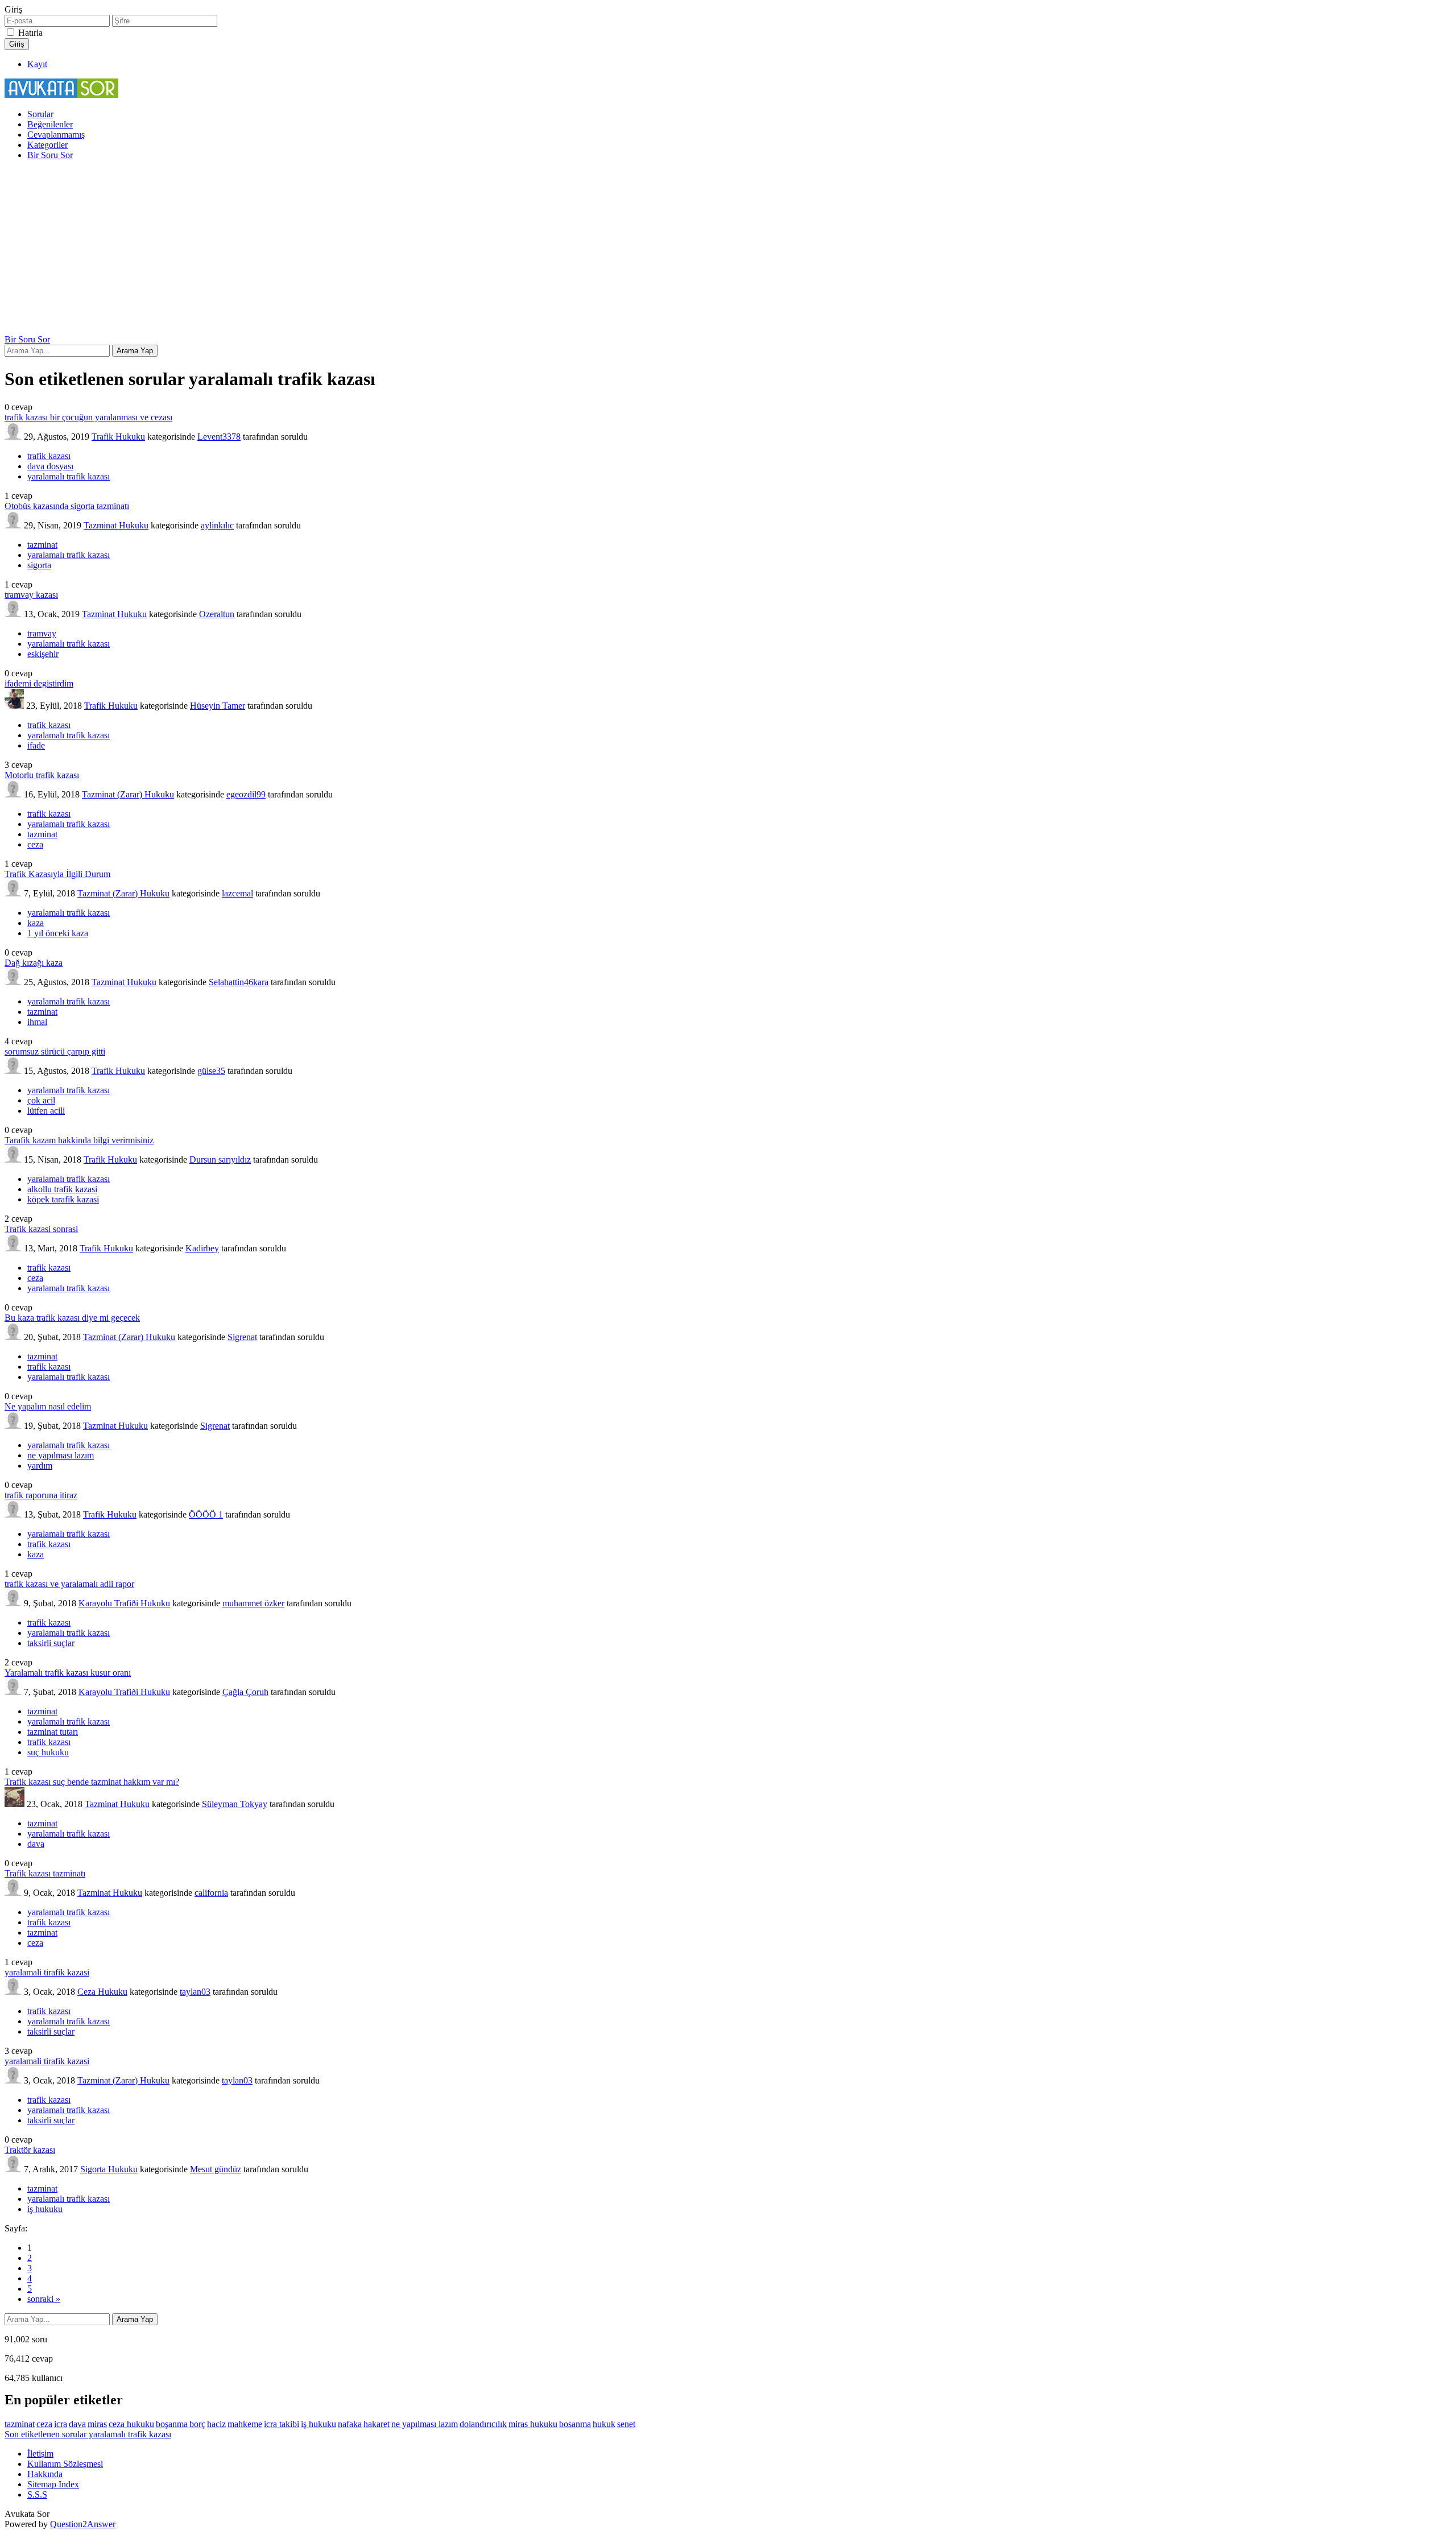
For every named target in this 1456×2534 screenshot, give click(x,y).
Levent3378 (219, 437)
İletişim (40, 2454)
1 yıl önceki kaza (58, 933)
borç (197, 2424)
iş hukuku (45, 2209)
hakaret (377, 2424)
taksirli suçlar (51, 1643)
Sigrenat (242, 1337)
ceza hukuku (131, 2424)
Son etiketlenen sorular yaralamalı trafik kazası (88, 2434)
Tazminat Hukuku (116, 525)
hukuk (604, 2424)
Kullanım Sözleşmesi (65, 2464)
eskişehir (43, 654)
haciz (216, 2424)
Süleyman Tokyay (235, 1804)
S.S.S (37, 2494)
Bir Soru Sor (50, 155)
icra (61, 2424)
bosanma (575, 2424)
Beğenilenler (50, 124)
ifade (36, 745)
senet (626, 2424)
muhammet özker (253, 1603)
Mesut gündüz (216, 2169)
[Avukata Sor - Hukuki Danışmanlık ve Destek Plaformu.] (61, 95)
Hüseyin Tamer (218, 706)
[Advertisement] (728, 249)
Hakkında (45, 2474)
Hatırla (30, 33)
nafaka (350, 2424)
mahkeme (245, 2424)
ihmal (37, 1022)
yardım (40, 1466)
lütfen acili (46, 1111)
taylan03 (195, 1992)
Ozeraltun (217, 614)
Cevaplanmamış (56, 135)
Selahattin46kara (239, 982)
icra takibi (282, 2424)
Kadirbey (202, 1248)
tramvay (42, 633)
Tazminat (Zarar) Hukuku (128, 794)
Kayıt (37, 64)
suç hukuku (48, 1752)
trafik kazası (49, 456)
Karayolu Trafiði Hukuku (124, 1603)
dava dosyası (50, 466)
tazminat (42, 545)
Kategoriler (47, 145)
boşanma (172, 2424)
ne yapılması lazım (61, 1455)
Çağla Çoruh (245, 1692)
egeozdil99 (246, 794)
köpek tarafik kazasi (63, 1199)
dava (36, 1844)
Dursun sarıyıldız (220, 1159)
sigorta (39, 565)
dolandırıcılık (483, 2424)
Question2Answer (83, 2524)
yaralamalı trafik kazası (69, 476)
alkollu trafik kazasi (62, 1189)
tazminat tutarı (53, 1732)
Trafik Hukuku (118, 437)
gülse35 (211, 1071)
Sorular (40, 114)
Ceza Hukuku (102, 1992)
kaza (36, 923)
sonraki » (44, 2299)
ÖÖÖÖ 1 (206, 1514)
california (211, 1893)
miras (97, 2424)
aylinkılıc (217, 525)
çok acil (41, 1100)
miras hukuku (533, 2424)
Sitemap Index (53, 2484)
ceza (35, 844)
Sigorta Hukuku (109, 2169)
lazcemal (237, 893)
